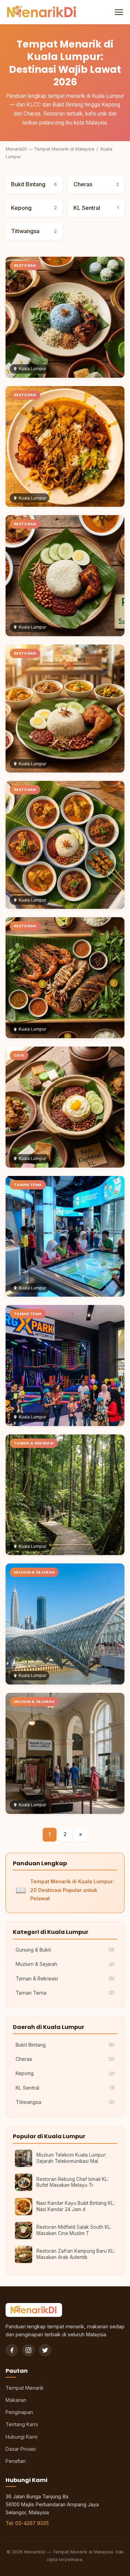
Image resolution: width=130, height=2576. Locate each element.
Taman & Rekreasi (65, 1978)
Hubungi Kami (21, 2437)
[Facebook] (12, 2350)
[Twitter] (45, 2350)
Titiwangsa (34, 231)
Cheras (96, 184)
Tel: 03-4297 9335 (27, 2523)
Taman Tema (65, 1993)
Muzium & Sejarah (65, 1964)
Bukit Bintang (34, 184)
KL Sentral (96, 208)
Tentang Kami (22, 2424)
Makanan (16, 2400)
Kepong (34, 208)
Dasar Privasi (21, 2449)
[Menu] (118, 12)
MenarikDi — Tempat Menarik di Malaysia (50, 149)
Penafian (16, 2461)
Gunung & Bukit (65, 1950)
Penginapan (19, 2412)
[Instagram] (28, 2350)
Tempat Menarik (25, 2388)
